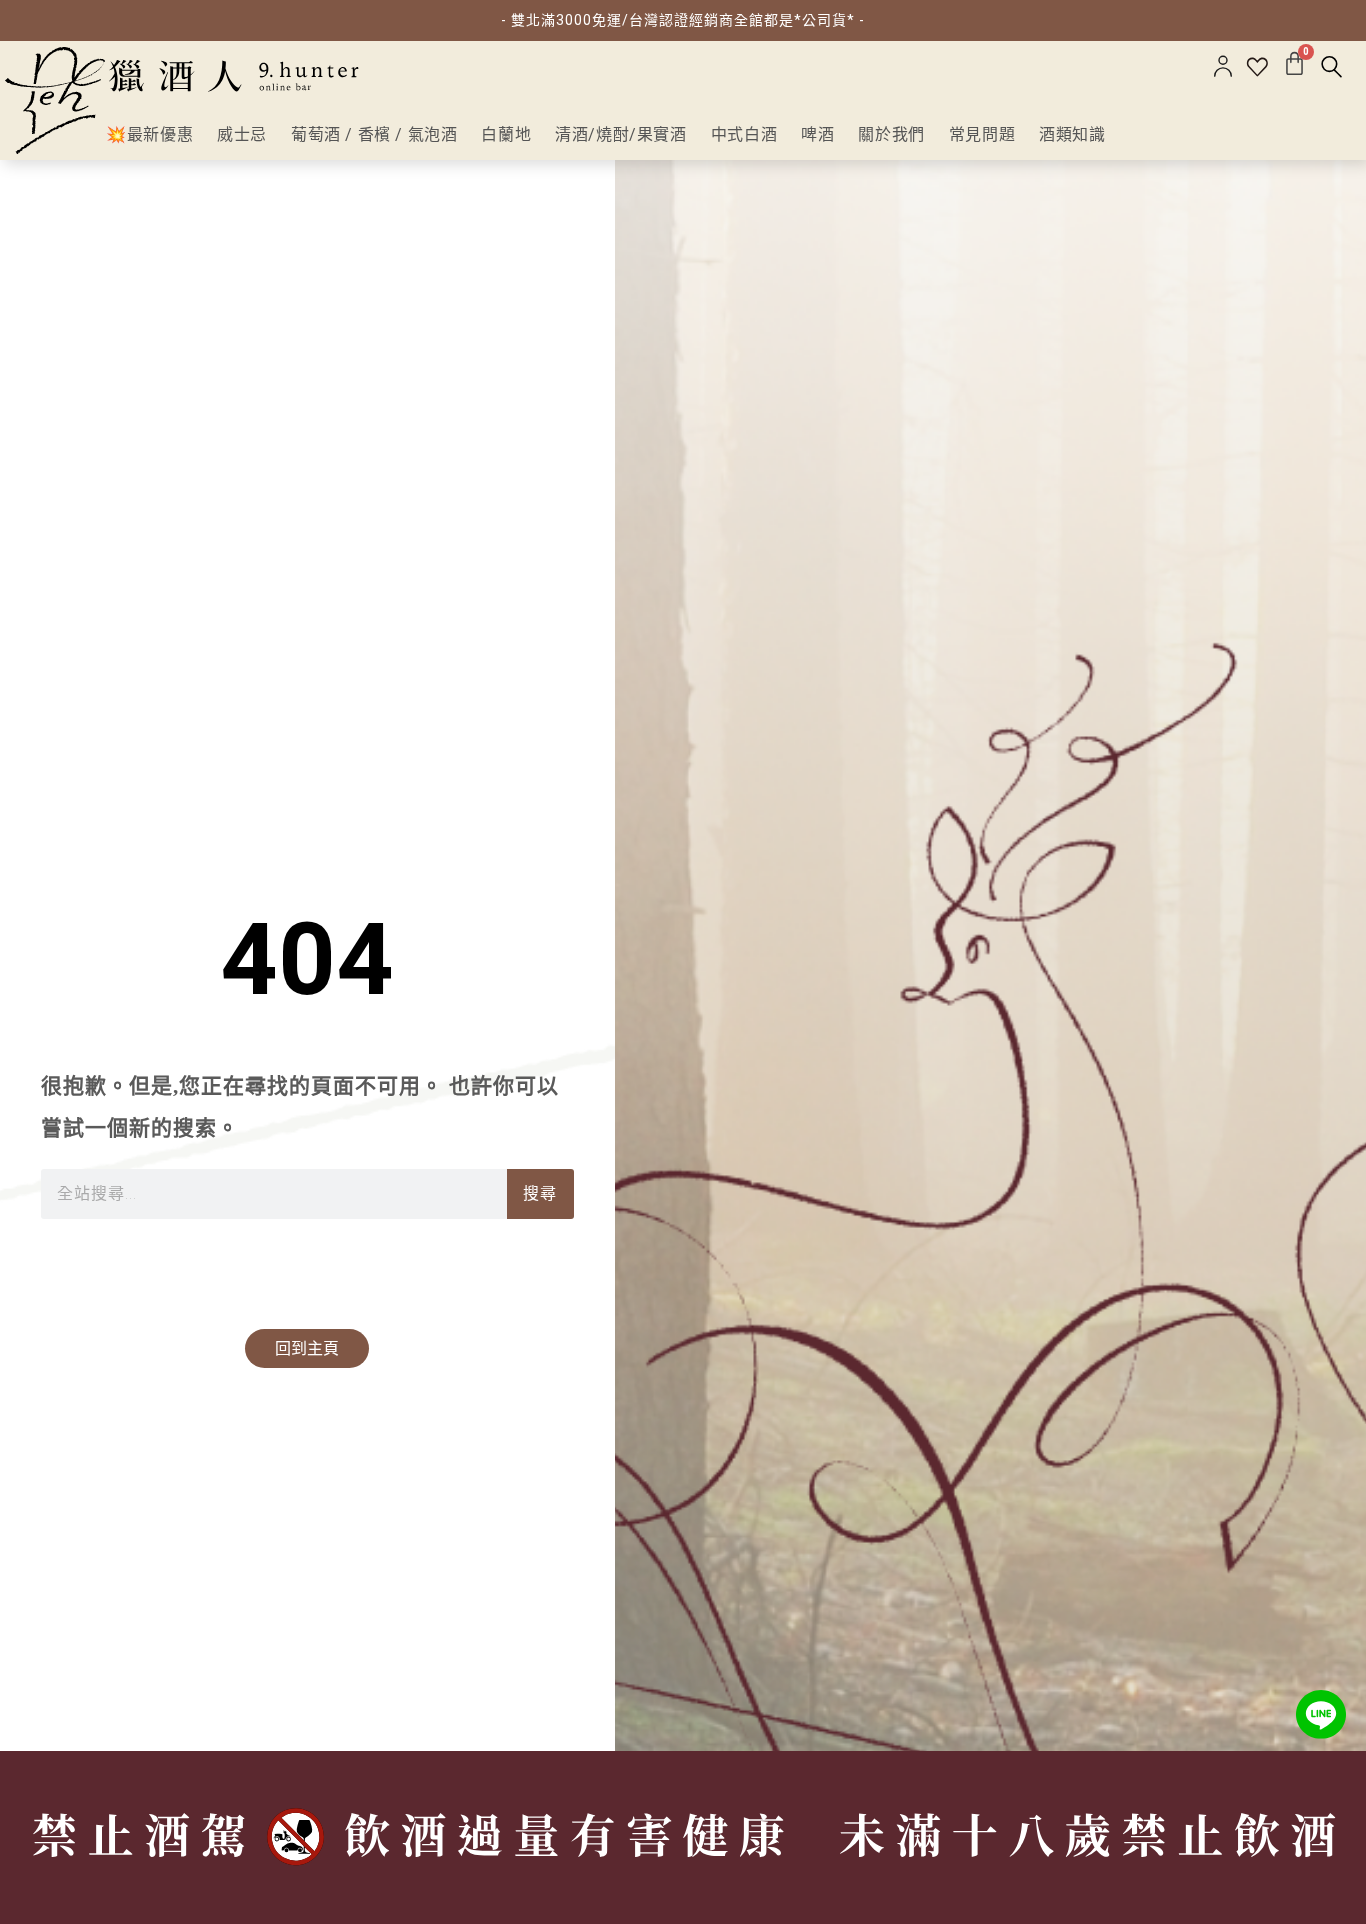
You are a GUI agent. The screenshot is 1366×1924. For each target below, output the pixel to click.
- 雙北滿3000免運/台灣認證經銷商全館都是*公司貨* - (683, 20)
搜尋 (540, 1193)
